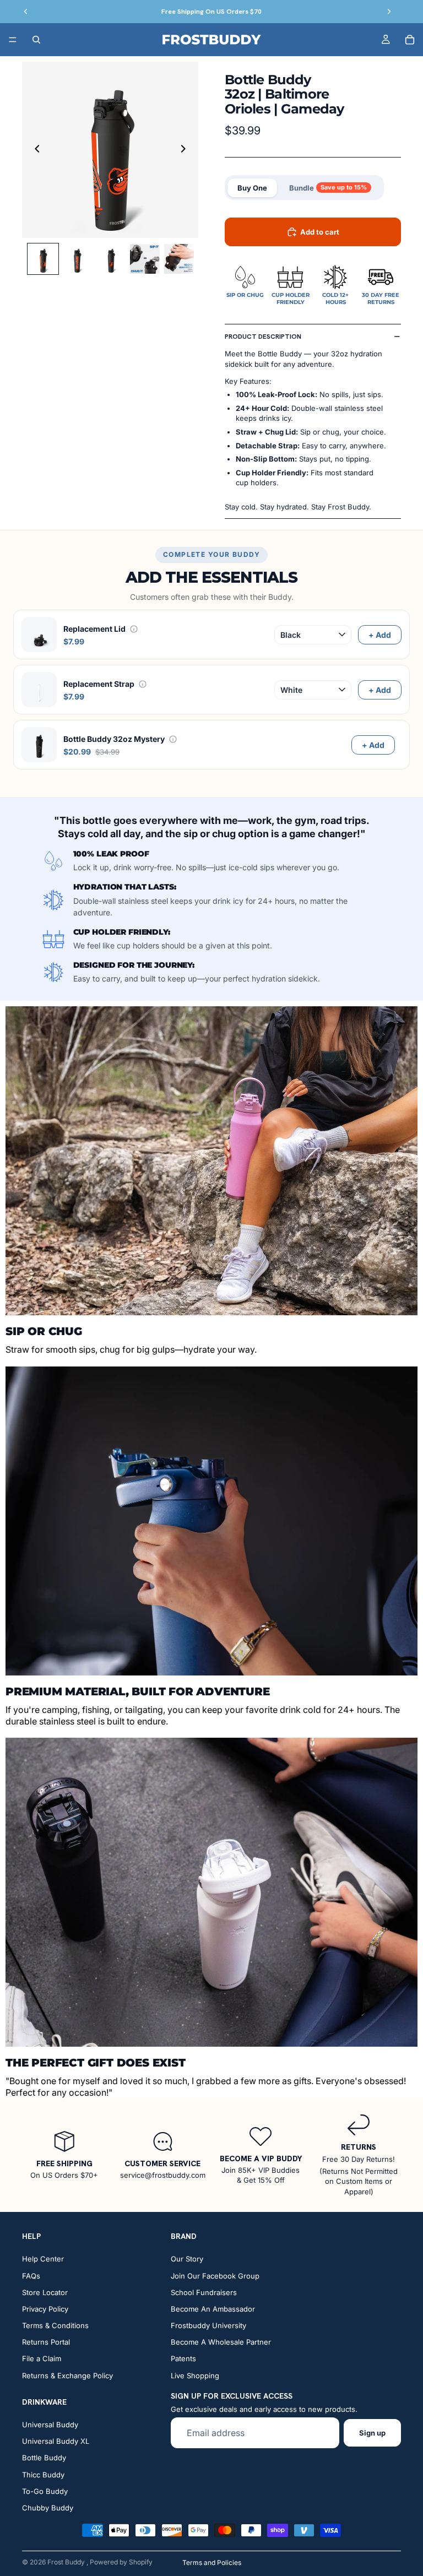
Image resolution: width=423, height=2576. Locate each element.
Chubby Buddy (48, 2508)
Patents (183, 2358)
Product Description (263, 337)
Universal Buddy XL (56, 2441)
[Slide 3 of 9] (111, 259)
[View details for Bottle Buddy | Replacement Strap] (143, 684)
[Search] (36, 40)
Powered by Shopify (121, 2562)
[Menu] (13, 40)
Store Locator (45, 2292)
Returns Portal (46, 2342)
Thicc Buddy (43, 2474)
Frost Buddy (67, 2562)
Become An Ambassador (213, 2309)
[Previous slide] (34, 150)
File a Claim (42, 2358)
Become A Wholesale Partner (221, 2342)
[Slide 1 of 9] (43, 259)
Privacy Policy (45, 2309)
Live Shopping (195, 2376)
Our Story (187, 2259)
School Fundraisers (204, 2292)
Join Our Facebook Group (215, 2275)
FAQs (31, 2275)
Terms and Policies (212, 2563)
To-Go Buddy (45, 2491)
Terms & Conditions (55, 2325)
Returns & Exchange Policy (67, 2376)
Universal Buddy (50, 2425)
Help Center (43, 2259)
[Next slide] (186, 150)
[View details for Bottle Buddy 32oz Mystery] (173, 739)
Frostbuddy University (208, 2325)
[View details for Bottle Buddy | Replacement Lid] (134, 629)
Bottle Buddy (44, 2458)
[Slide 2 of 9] (77, 259)
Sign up (372, 2433)
